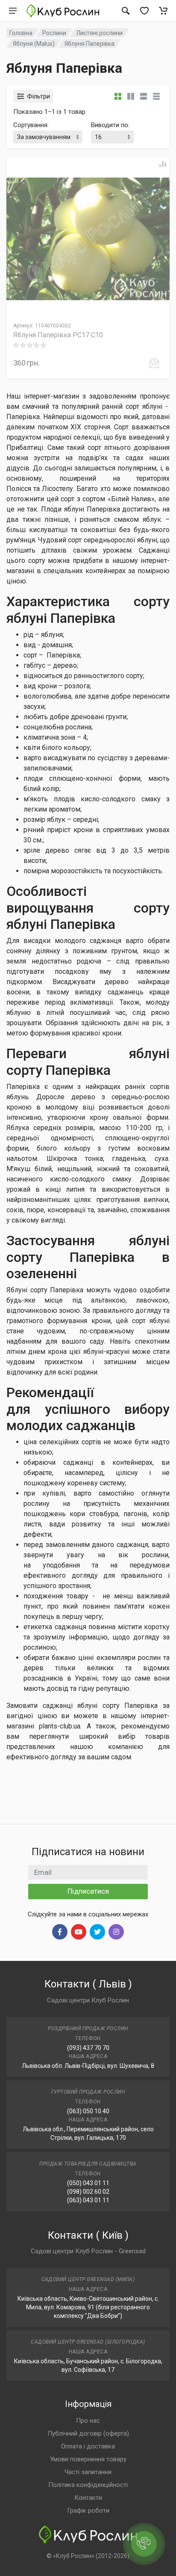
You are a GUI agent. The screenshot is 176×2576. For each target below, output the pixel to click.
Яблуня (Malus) (34, 44)
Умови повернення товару (88, 2459)
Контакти (88, 2498)
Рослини (54, 33)
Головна (21, 33)
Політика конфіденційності (88, 2485)
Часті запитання (88, 2472)
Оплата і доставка (88, 2446)
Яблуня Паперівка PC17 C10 (58, 335)
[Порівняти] (163, 164)
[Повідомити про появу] (154, 363)
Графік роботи (88, 2511)
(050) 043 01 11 (88, 2183)
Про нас (88, 2421)
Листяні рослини (99, 33)
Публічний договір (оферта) (88, 2433)
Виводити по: (110, 125)
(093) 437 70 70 (88, 2048)
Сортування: (31, 125)
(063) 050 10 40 (88, 2111)
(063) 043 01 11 (88, 2200)
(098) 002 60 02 (88, 2192)
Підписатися (88, 1891)
